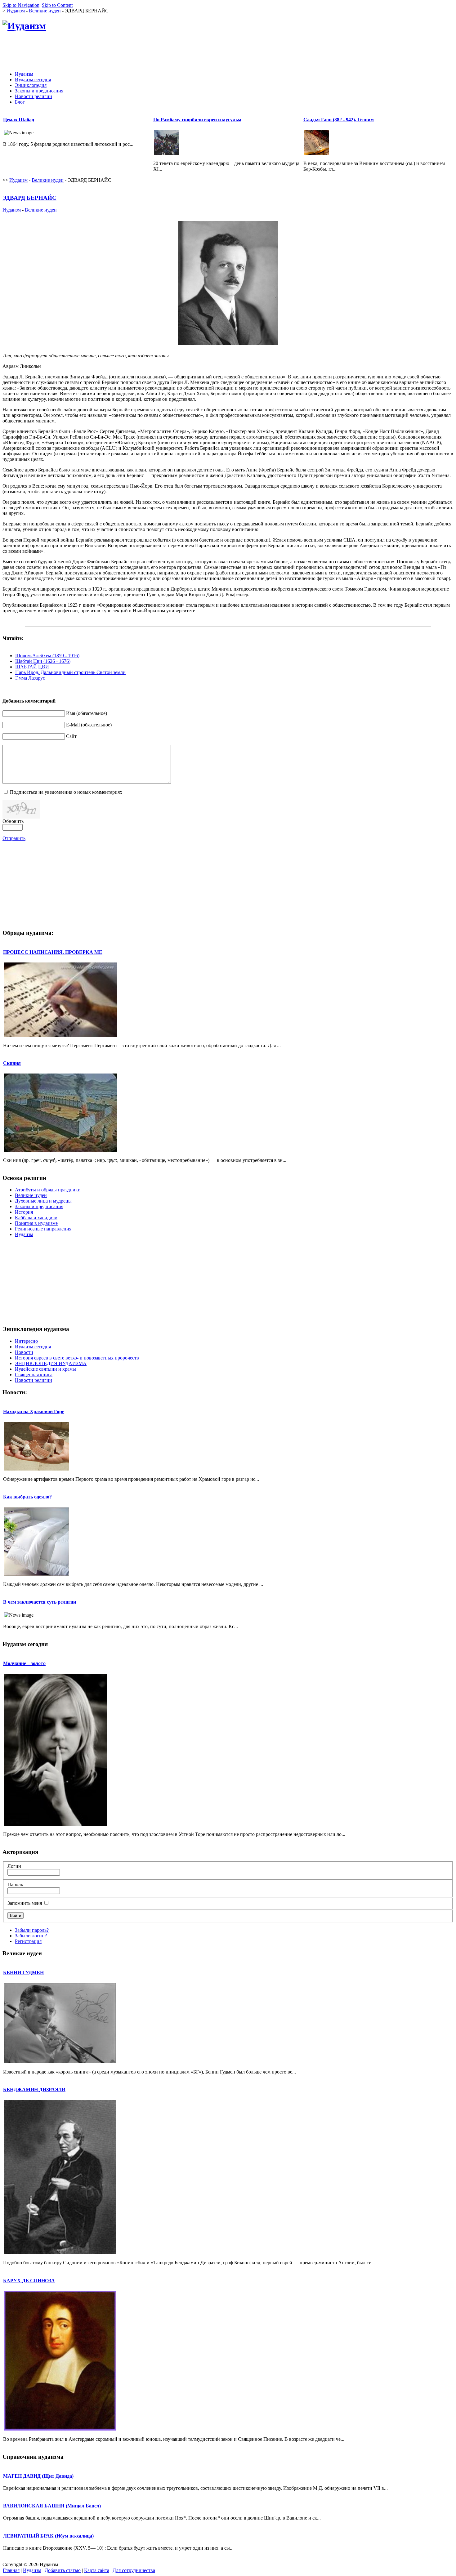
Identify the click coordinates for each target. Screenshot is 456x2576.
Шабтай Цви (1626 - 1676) (43, 661)
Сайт (71, 736)
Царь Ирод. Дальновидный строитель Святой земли (70, 672)
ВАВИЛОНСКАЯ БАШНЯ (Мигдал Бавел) (52, 2506)
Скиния (12, 1063)
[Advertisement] (341, 52)
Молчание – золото (24, 1663)
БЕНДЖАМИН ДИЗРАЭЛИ (34, 2089)
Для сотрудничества (134, 2570)
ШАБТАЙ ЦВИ (32, 667)
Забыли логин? (31, 1936)
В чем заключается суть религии (40, 1602)
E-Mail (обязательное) (89, 725)
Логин (14, 1866)
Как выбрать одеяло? (27, 1497)
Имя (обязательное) (87, 713)
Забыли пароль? (32, 1930)
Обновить (13, 821)
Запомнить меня (25, 1903)
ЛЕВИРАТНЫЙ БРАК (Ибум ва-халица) (48, 2536)
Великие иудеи (45, 11)
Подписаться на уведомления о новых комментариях (66, 792)
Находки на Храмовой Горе (34, 1411)
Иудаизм (16, 11)
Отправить (14, 838)
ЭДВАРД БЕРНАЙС (29, 198)
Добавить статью (63, 2570)
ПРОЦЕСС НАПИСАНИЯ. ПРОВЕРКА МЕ (53, 952)
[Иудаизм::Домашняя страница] (24, 26)
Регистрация (28, 1941)
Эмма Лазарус (30, 678)
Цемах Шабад (19, 120)
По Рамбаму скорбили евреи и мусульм (197, 120)
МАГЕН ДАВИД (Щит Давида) (38, 2476)
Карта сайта (97, 2570)
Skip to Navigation (21, 5)
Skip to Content (57, 5)
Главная (11, 2570)
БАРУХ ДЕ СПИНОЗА (29, 2281)
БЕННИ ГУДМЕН (23, 1973)
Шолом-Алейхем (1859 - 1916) (47, 656)
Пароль (15, 1884)
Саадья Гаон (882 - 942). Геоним (339, 120)
